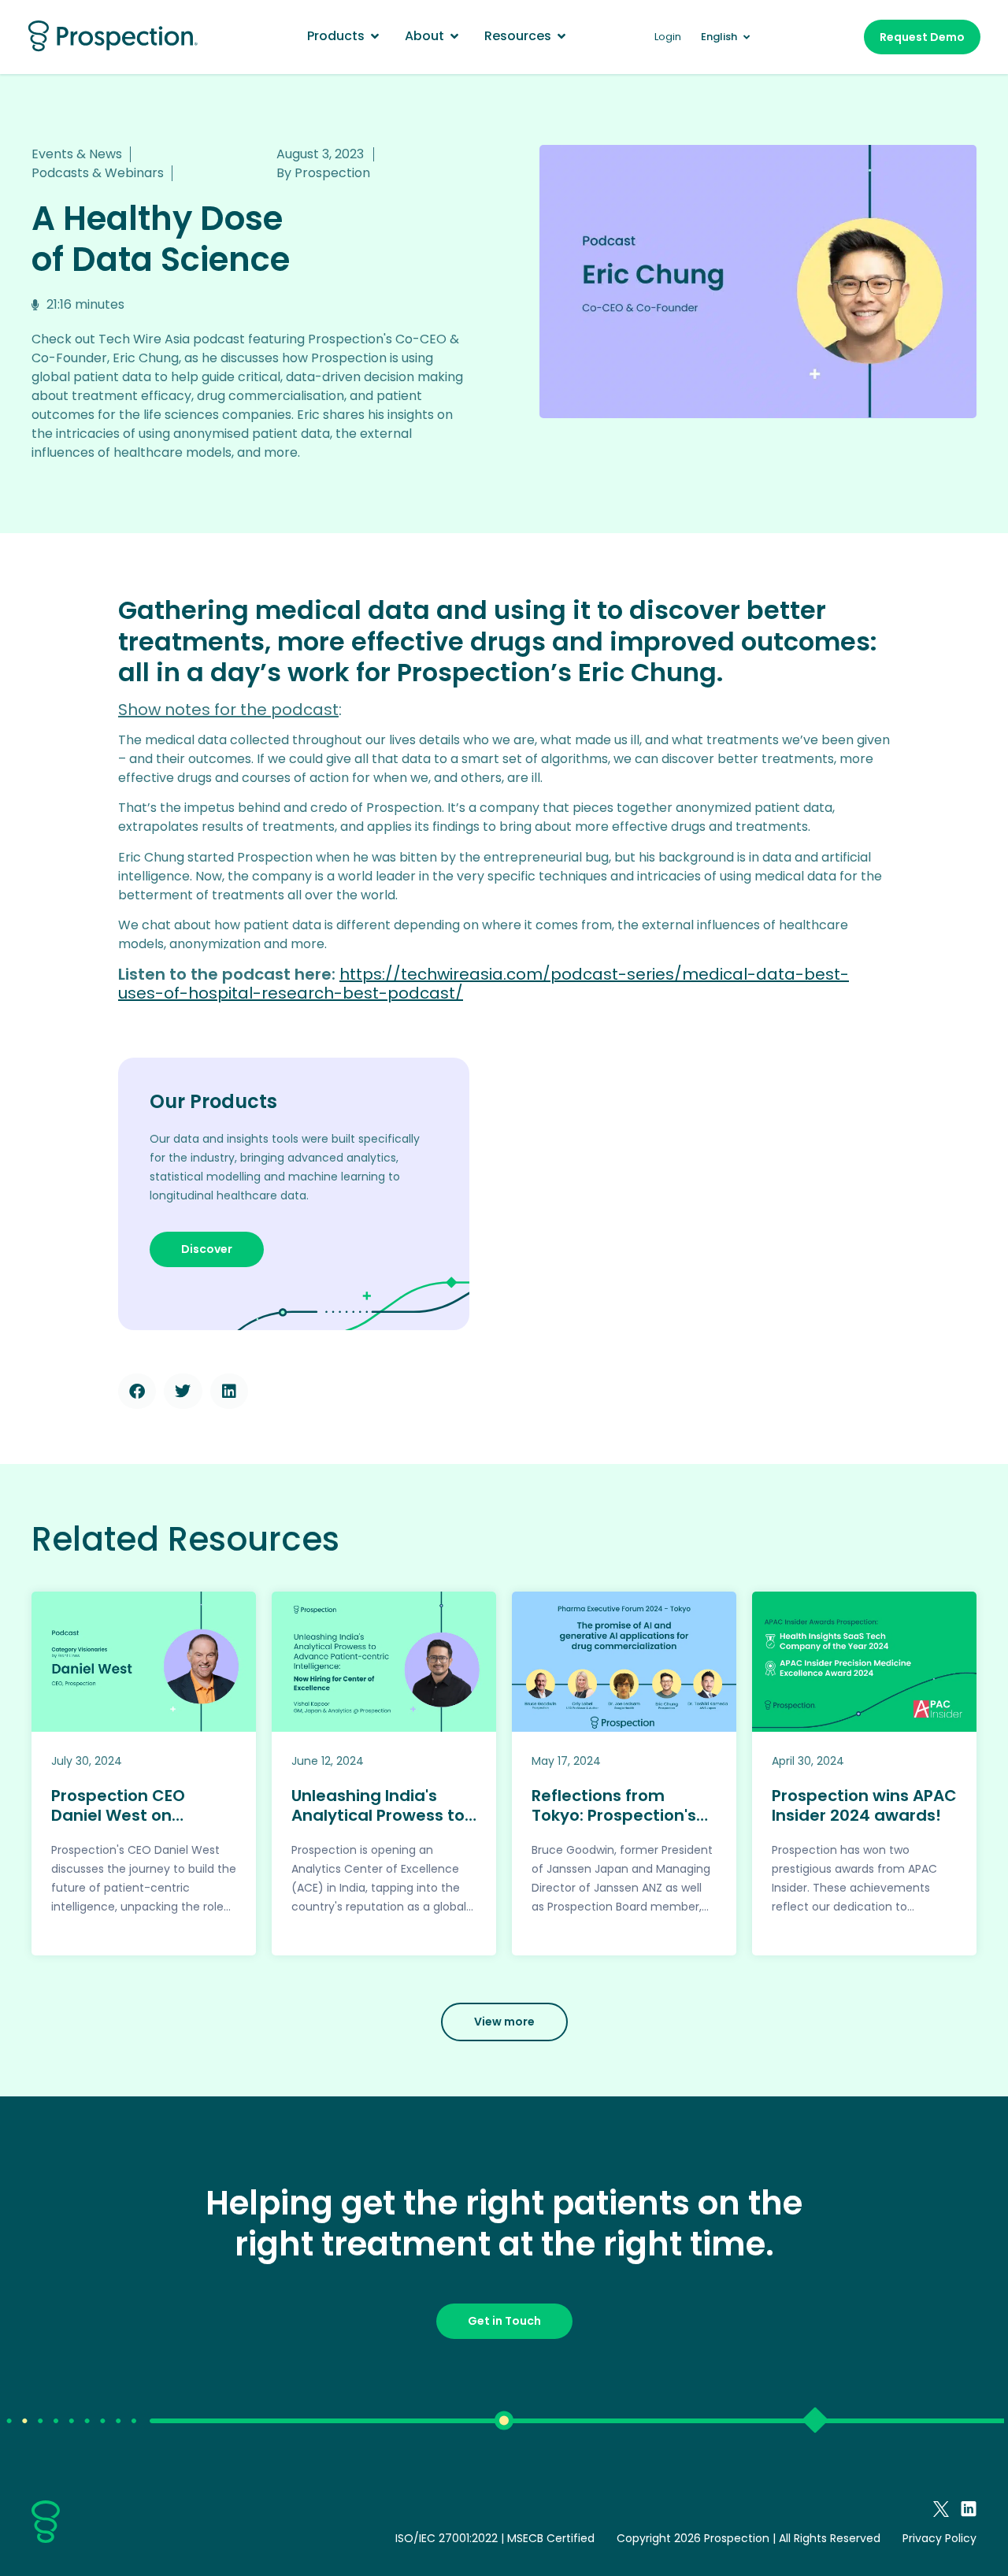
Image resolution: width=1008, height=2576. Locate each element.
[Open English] (746, 37)
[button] (137, 1391)
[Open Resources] (561, 36)
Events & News (77, 154)
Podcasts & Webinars (98, 173)
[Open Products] (375, 36)
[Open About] (454, 36)
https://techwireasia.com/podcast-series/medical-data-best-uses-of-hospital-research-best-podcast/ (484, 984)
